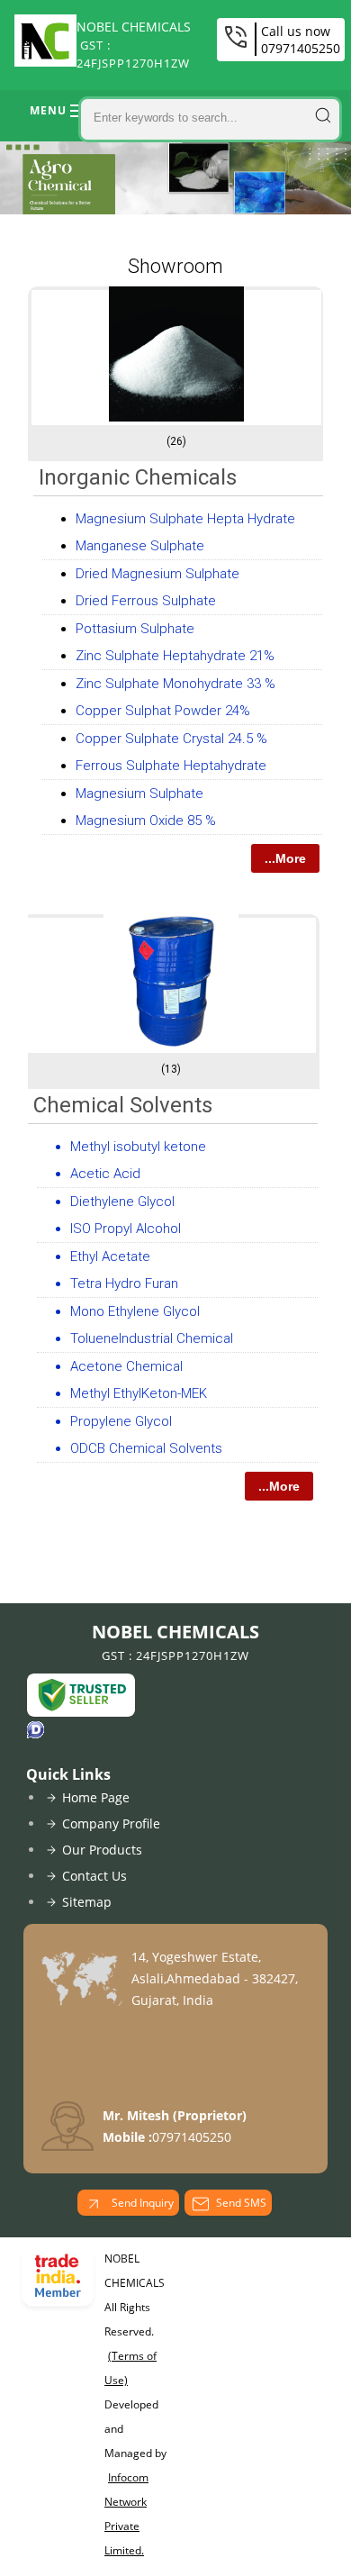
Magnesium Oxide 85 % (146, 821)
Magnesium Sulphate (139, 794)
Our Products (102, 1850)
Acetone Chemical (126, 1366)
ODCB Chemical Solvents (146, 1448)
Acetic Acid (105, 1174)
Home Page (96, 1797)
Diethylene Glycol (122, 1202)
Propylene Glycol (121, 1421)
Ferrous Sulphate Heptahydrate (171, 766)
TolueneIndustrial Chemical (152, 1338)
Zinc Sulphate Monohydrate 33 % (175, 684)
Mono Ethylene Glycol (135, 1311)
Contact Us (94, 1876)
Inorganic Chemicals (138, 477)
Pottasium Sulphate (135, 629)
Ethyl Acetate (110, 1256)
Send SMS (241, 2203)
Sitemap (87, 1902)
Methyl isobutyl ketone (138, 1147)
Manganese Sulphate (140, 546)
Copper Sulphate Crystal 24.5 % (171, 739)
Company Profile (111, 1823)
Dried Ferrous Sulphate (146, 601)
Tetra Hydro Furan (124, 1283)
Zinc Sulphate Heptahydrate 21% (175, 656)
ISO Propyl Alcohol (126, 1229)
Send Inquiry (141, 2203)
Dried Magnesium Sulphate (157, 574)
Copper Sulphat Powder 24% (163, 711)
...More (285, 858)
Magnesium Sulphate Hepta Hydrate (185, 519)
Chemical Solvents (123, 1105)
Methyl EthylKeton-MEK (139, 1393)
